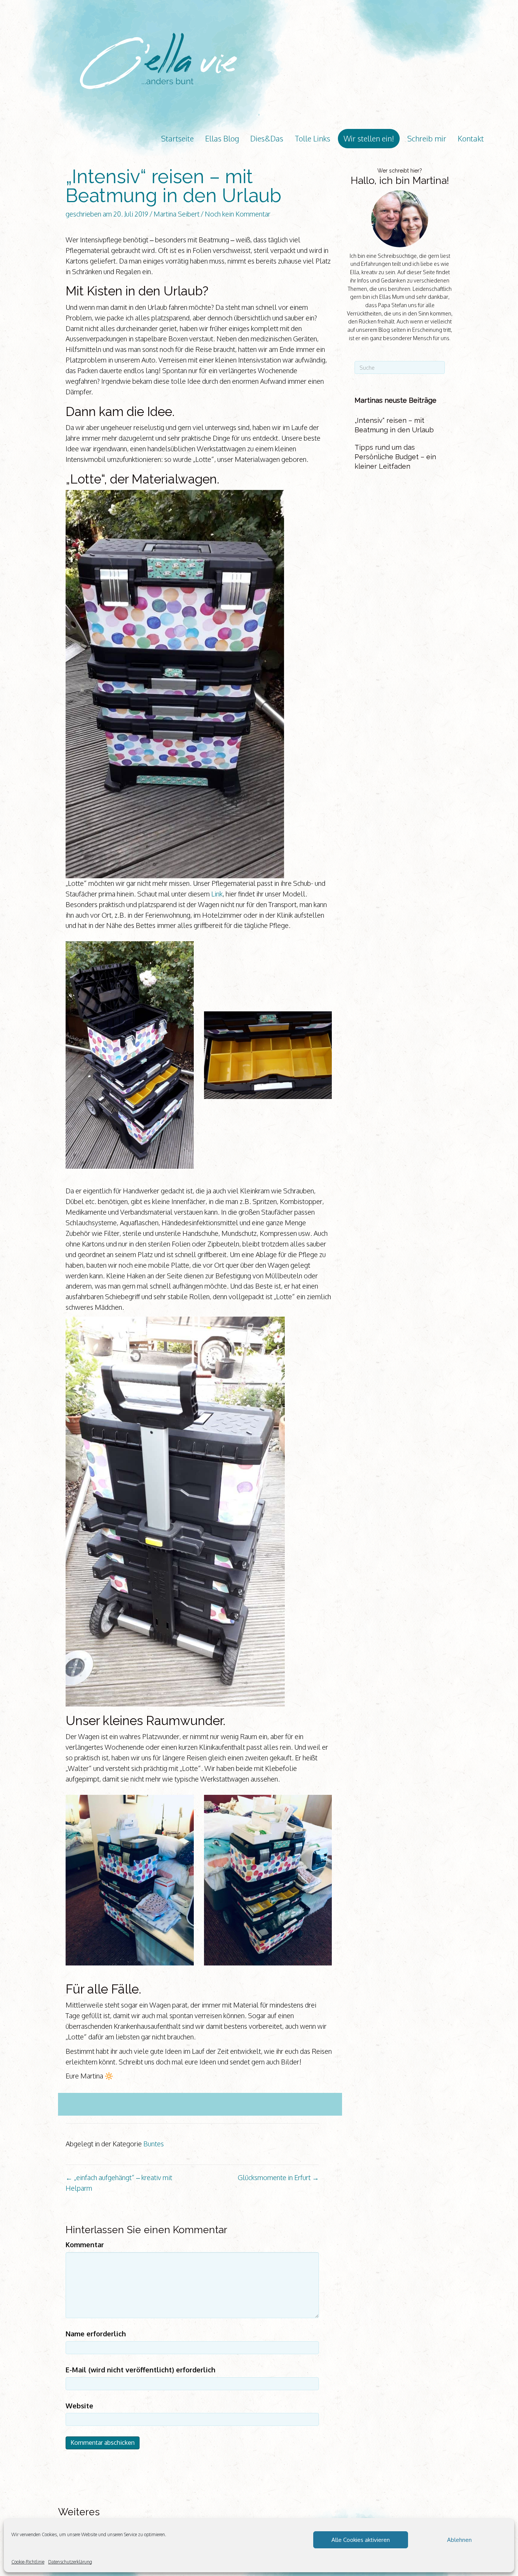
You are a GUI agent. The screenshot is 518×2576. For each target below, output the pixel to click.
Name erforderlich (96, 2334)
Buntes (154, 2144)
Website (79, 2406)
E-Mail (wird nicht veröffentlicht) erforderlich (140, 2370)
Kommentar (85, 2245)
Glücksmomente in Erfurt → (278, 2177)
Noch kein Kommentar (238, 214)
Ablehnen (459, 2540)
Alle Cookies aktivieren (361, 2540)
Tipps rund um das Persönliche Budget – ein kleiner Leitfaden (395, 457)
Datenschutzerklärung (70, 2562)
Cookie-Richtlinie (28, 2562)
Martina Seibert (177, 214)
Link (217, 894)
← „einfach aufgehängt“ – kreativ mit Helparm (119, 2183)
